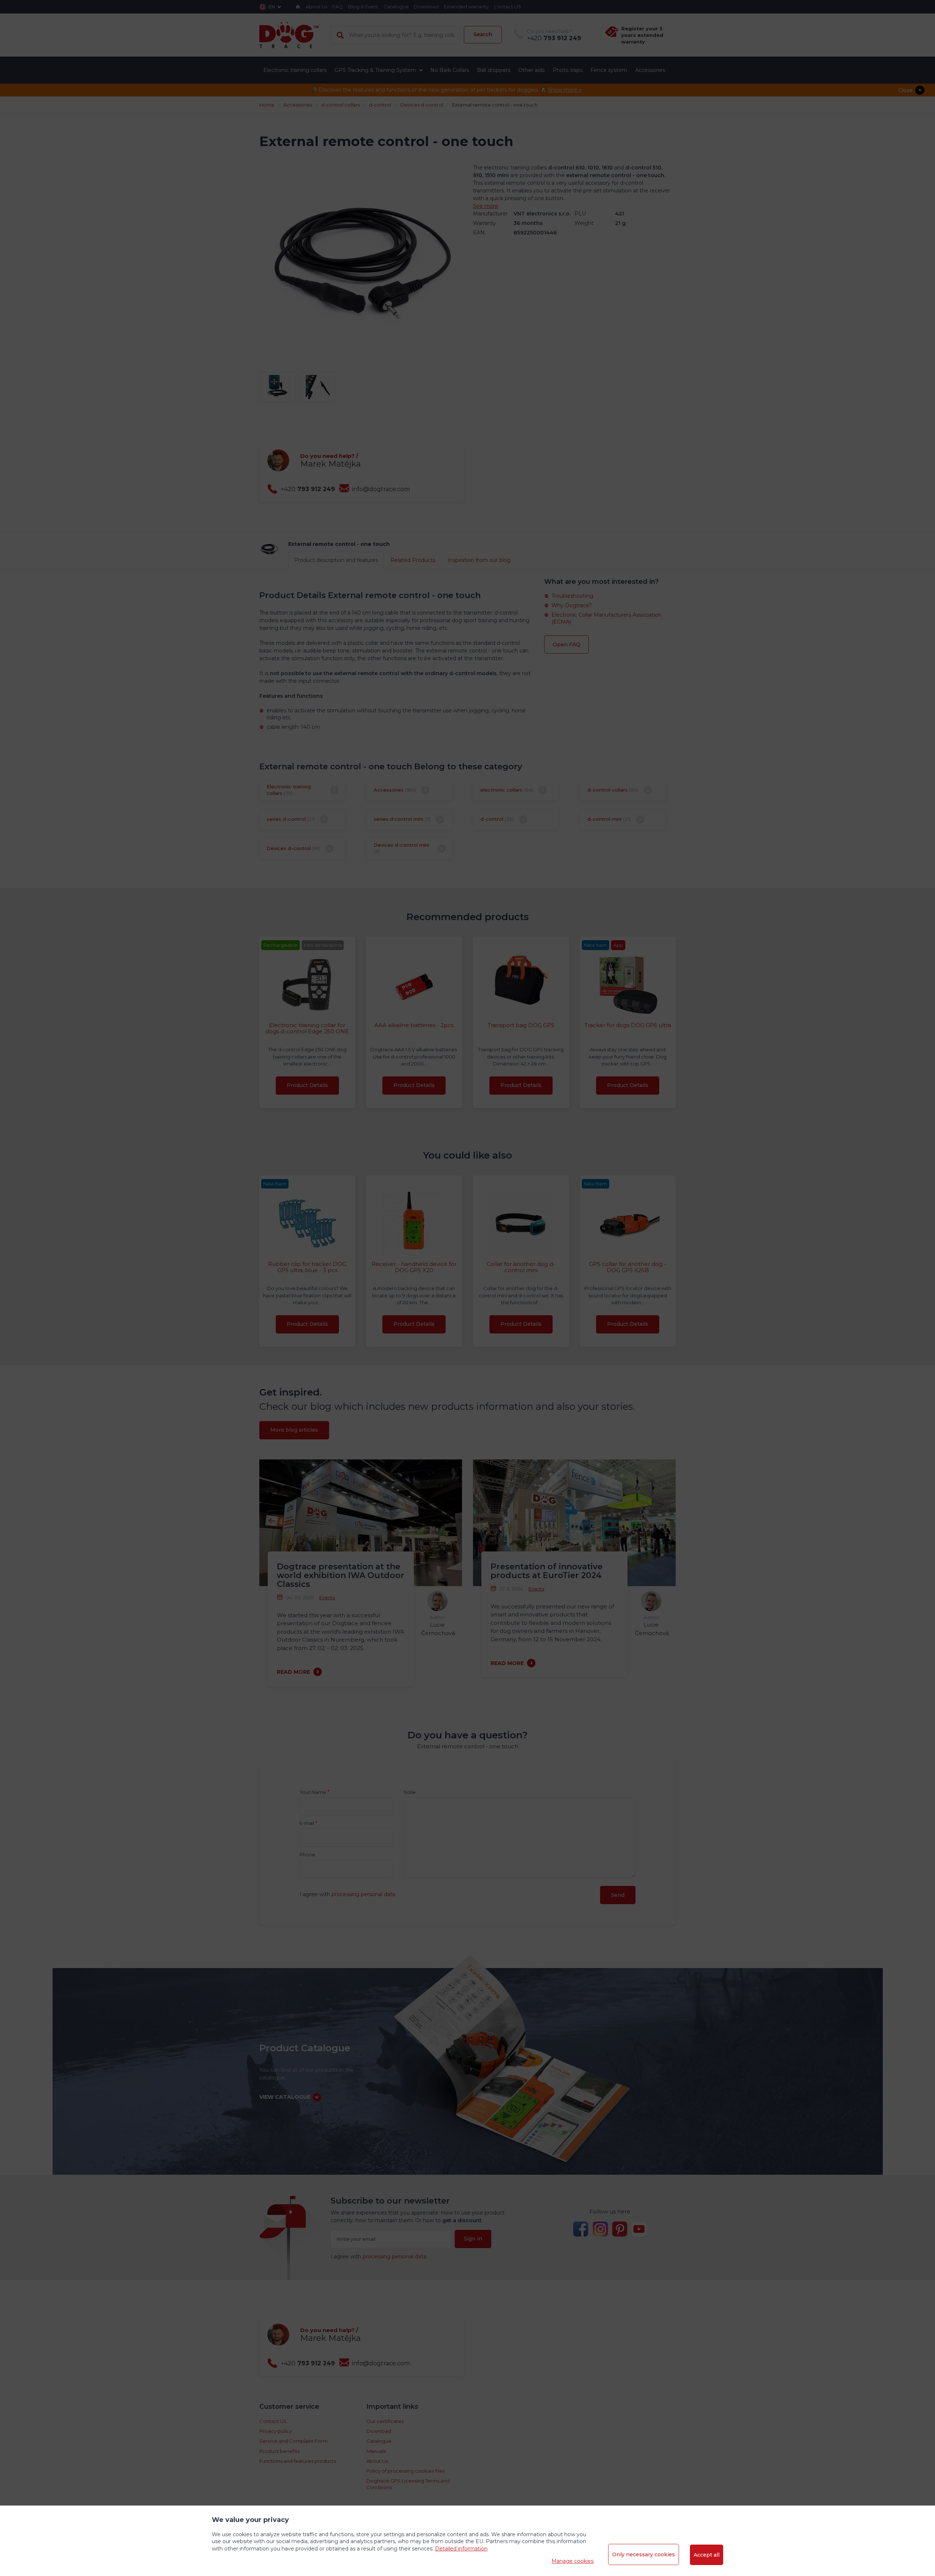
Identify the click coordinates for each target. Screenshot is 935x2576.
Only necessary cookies (644, 2554)
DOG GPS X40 (468, 237)
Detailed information (461, 2549)
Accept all (707, 2555)
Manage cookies (573, 2561)
